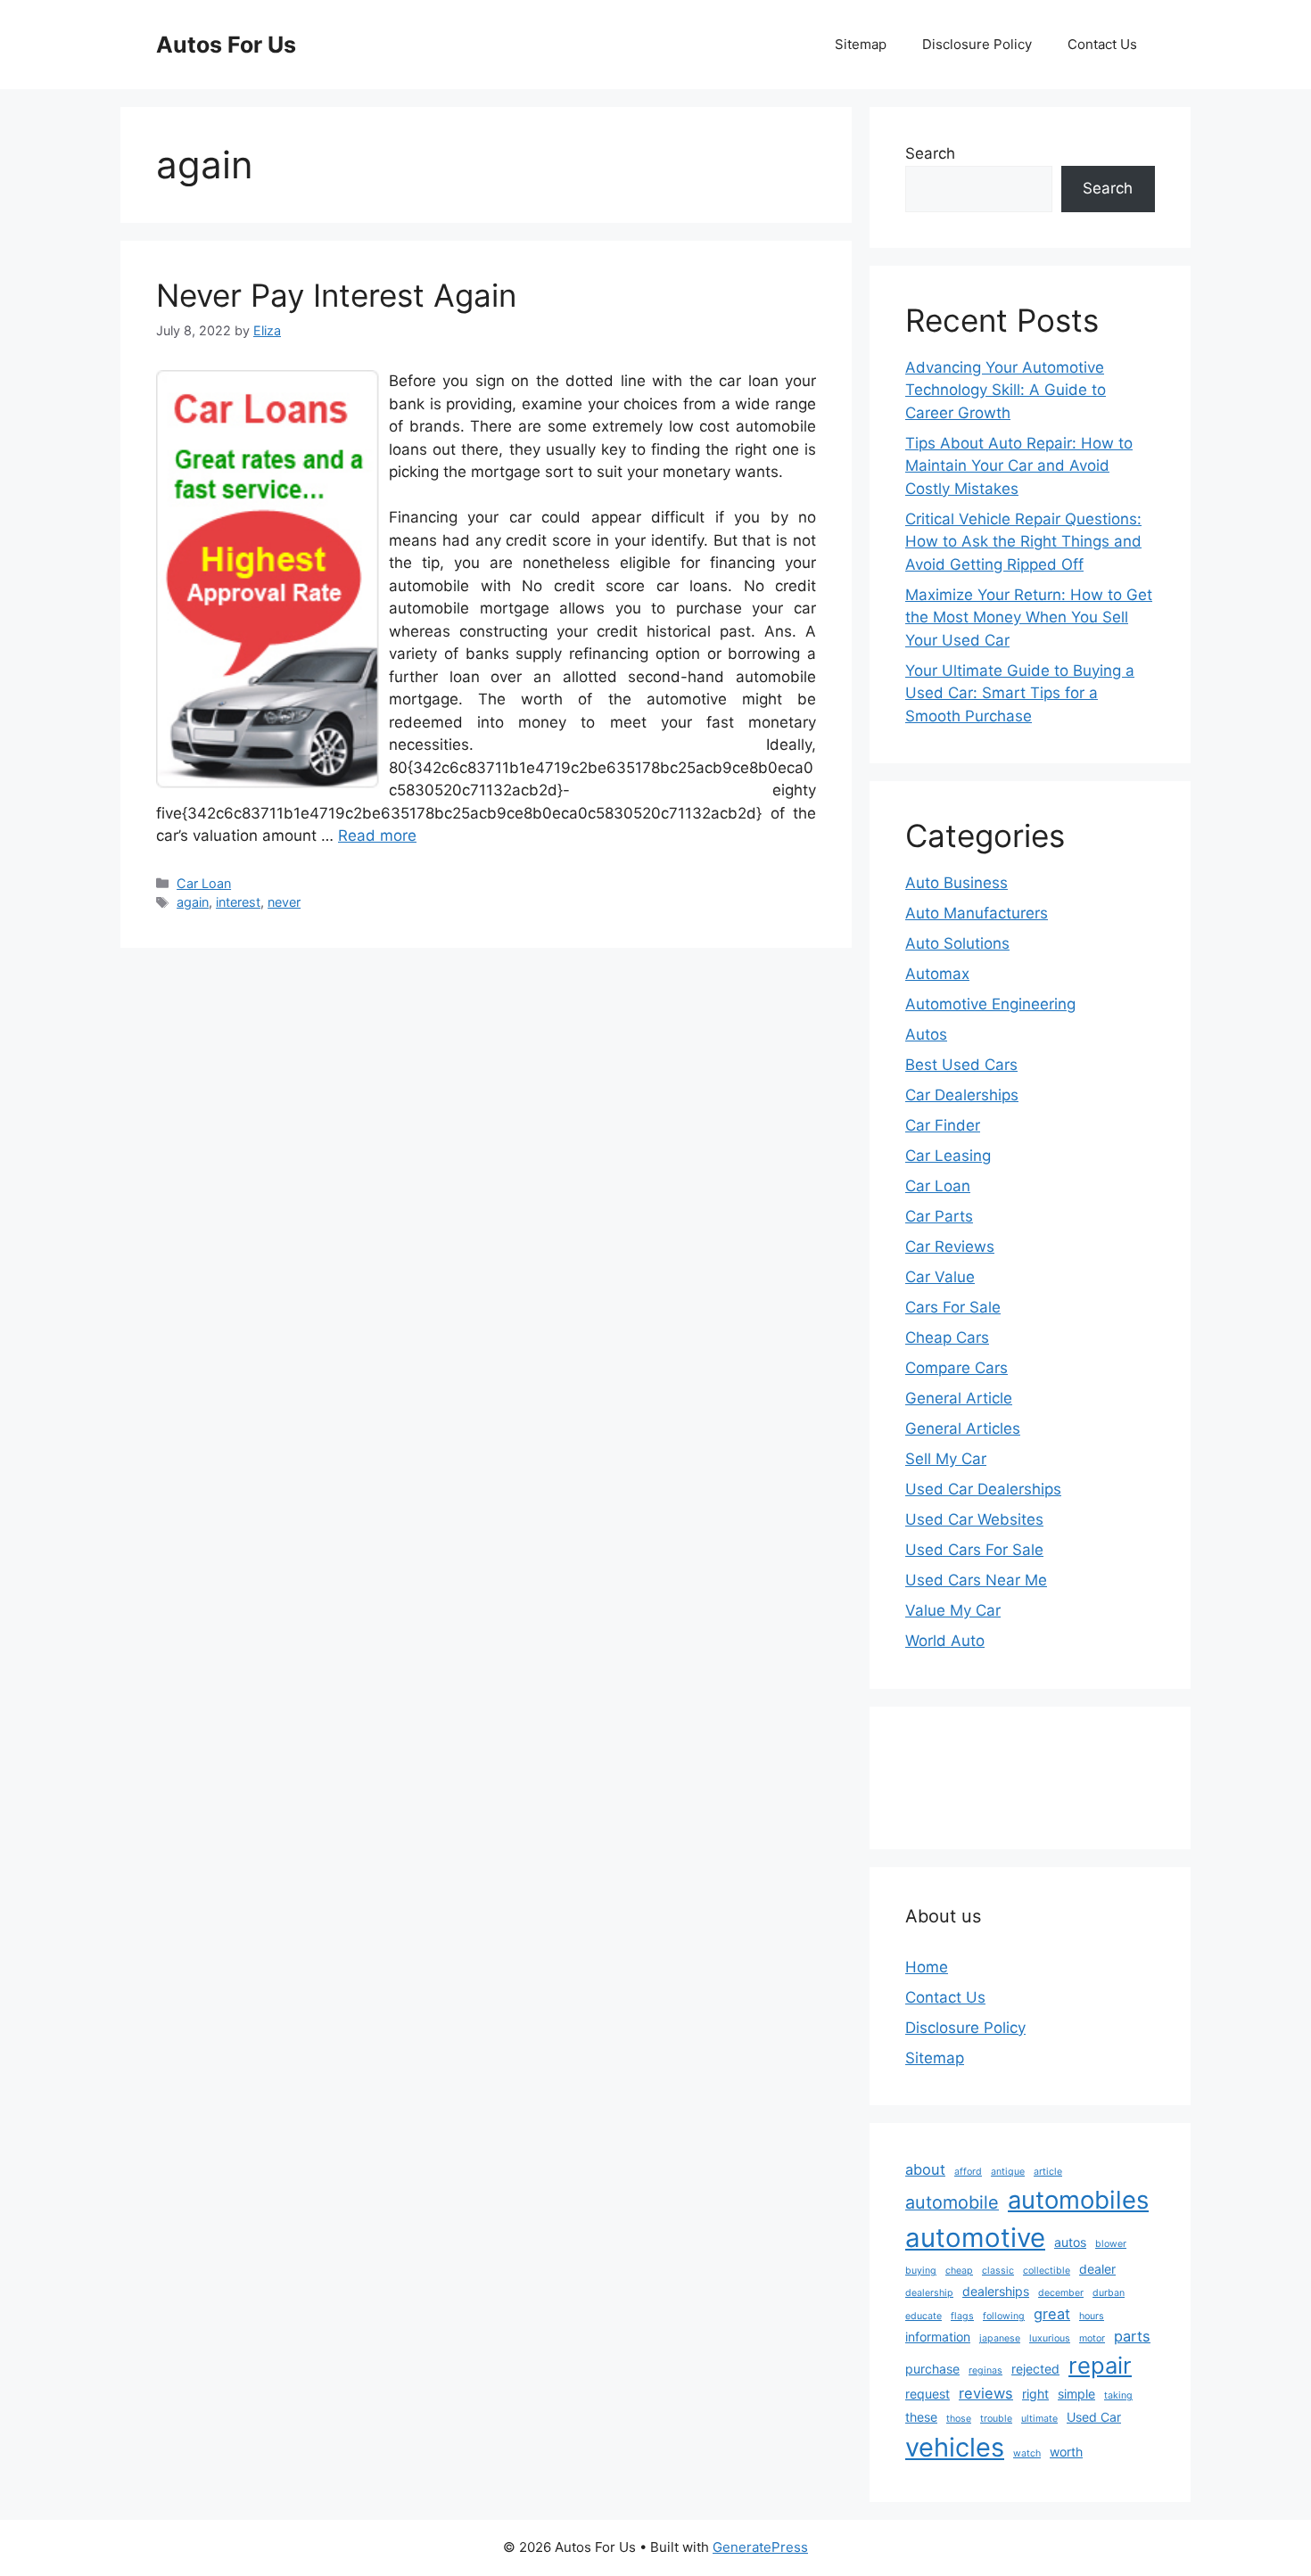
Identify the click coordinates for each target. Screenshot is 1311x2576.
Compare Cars (956, 1368)
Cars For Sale (953, 1307)
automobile (952, 2202)
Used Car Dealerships (983, 1489)
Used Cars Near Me (976, 1580)
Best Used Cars (961, 1065)
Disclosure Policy (977, 44)
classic (998, 2271)
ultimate (1039, 2419)
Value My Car (953, 1610)
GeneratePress (760, 2547)
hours (1092, 2316)
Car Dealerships (962, 1095)
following (1004, 2316)
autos (1070, 2242)
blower (1111, 2244)
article (1048, 2172)
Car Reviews (950, 1247)
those (959, 2419)
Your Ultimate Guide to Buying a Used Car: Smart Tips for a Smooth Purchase (1020, 693)
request (928, 2394)
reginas (985, 2370)
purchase (932, 2369)
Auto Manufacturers (977, 913)
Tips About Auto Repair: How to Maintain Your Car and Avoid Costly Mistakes (1019, 466)
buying (921, 2271)
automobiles (1078, 2200)
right (1035, 2394)
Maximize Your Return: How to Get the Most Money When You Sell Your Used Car (1029, 617)
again (193, 902)
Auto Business (956, 883)
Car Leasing (948, 1156)
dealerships (996, 2291)
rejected (1035, 2369)
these (921, 2417)
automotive (975, 2238)
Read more (377, 835)
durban (1109, 2293)
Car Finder (943, 1125)
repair (1100, 2365)
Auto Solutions (957, 943)
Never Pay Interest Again (336, 295)
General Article (959, 1398)
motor (1092, 2338)
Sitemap (861, 44)
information (938, 2337)
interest (238, 902)
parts (1132, 2336)
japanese (1000, 2338)
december (1061, 2293)
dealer (1097, 2269)
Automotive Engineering (990, 1004)
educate (923, 2316)
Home (927, 1967)
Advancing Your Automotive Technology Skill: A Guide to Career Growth (1006, 390)
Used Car (1094, 2417)
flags (962, 2316)
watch (1027, 2453)
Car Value (940, 1277)
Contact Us (1102, 44)
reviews (986, 2393)
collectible (1047, 2271)
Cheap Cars (947, 1337)
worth (1066, 2452)
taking (1118, 2395)
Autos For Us (226, 45)
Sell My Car (946, 1459)
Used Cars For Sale (974, 1550)
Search (930, 153)
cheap (959, 2271)
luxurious (1050, 2338)
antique (1008, 2172)
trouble (996, 2419)
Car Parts (939, 1216)
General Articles (963, 1428)
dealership (929, 2293)
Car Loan (204, 883)
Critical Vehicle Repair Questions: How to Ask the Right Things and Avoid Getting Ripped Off (1023, 542)
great (1052, 2314)
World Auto (945, 1641)
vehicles (955, 2447)
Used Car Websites (974, 1519)
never (284, 902)
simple (1076, 2394)
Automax (937, 974)
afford (968, 2172)
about (925, 2169)
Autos (926, 1034)
